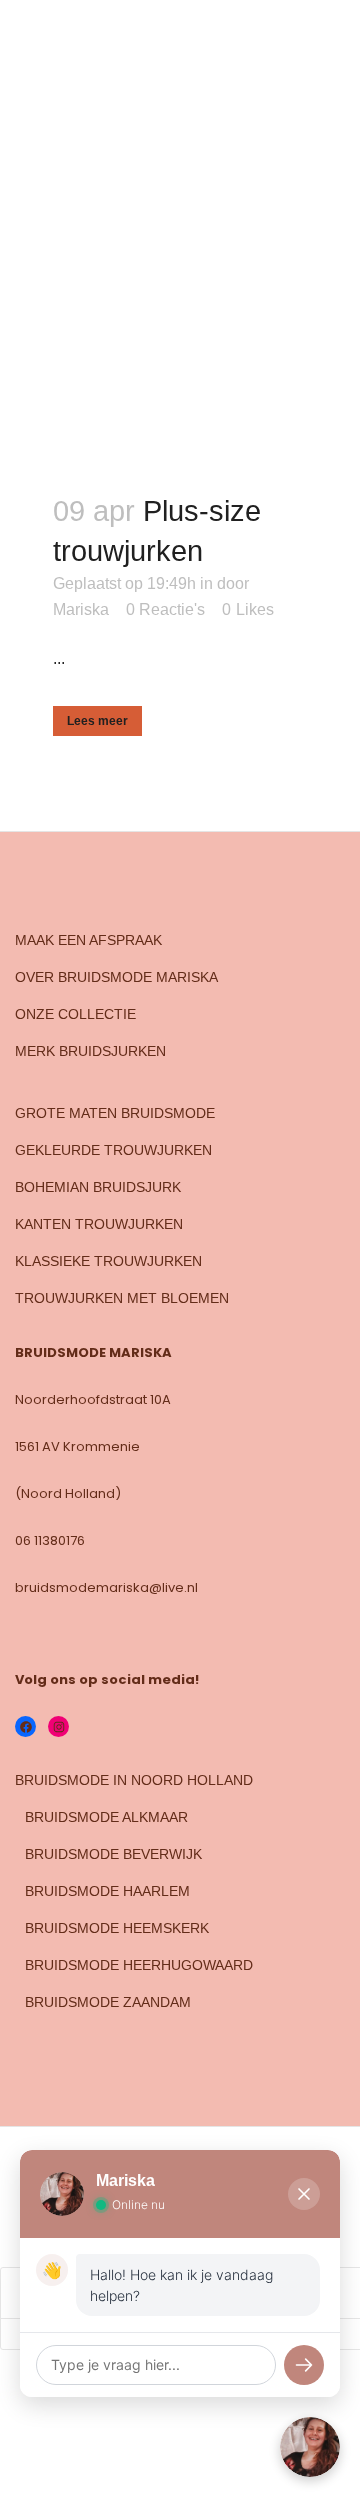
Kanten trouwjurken (99, 1224)
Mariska (81, 609)
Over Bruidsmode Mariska (116, 977)
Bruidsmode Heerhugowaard (139, 1965)
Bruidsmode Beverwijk (113, 1854)
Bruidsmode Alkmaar (106, 1817)
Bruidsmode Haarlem (107, 1891)
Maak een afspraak (88, 940)
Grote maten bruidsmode (115, 1113)
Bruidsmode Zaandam (108, 2002)
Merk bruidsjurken (90, 1051)
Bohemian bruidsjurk (98, 1187)
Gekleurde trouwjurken (113, 1150)
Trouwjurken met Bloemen (122, 1298)
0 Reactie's (165, 609)
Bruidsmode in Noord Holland (134, 1780)
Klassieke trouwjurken (108, 1261)
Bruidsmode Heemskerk (117, 1928)
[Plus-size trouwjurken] (180, 309)
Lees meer (97, 721)
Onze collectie (75, 1014)
